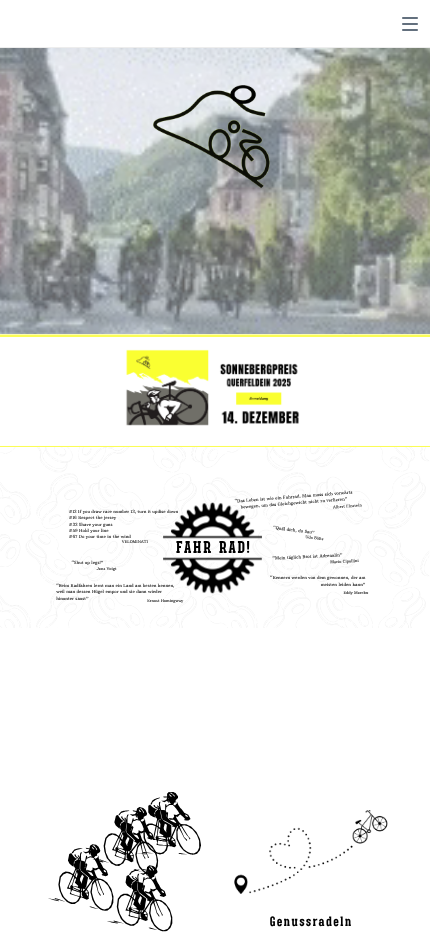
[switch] (410, 24)
